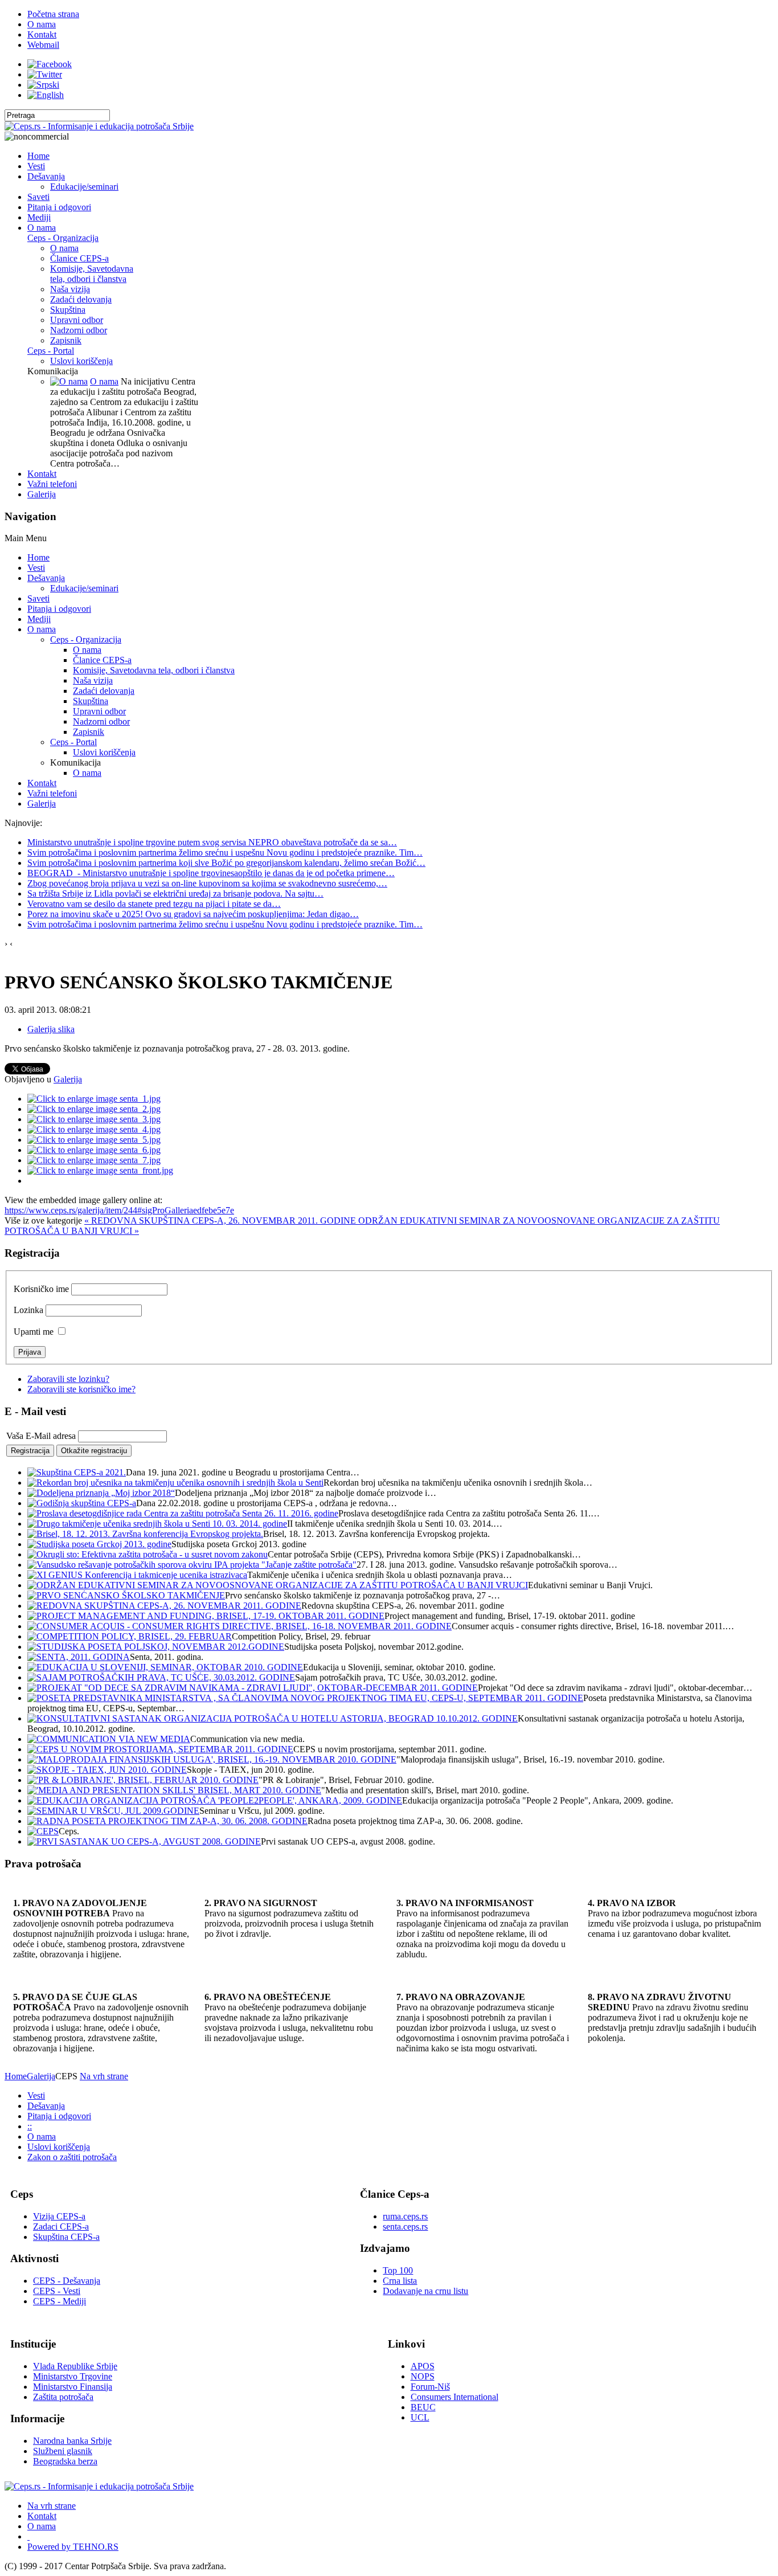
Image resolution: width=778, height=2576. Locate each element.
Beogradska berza (65, 2461)
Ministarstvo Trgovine (73, 2376)
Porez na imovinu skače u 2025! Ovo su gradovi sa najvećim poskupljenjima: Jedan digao (193, 914)
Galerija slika (51, 1029)
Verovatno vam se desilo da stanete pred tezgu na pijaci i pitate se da (154, 904)
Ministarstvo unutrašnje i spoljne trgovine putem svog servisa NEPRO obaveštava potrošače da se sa (212, 842)
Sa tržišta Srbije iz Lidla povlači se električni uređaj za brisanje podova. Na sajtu (175, 894)
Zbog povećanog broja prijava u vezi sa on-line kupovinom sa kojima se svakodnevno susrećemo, (207, 883)
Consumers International (454, 2397)
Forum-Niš (430, 2387)
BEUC (423, 2407)
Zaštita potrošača (63, 2397)
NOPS (423, 2376)
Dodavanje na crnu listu (425, 2291)
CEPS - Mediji (60, 2301)
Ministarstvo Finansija (73, 2387)
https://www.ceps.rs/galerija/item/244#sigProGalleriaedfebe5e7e (119, 1210)
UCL (420, 2417)
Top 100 (398, 2270)
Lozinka (28, 1310)
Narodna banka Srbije (72, 2441)
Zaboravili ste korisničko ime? (81, 1389)
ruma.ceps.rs (405, 2216)
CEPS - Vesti (57, 2291)
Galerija (68, 1079)
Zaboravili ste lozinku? (68, 1379)
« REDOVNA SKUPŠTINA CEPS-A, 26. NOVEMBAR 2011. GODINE (221, 1220)
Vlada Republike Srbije (75, 2366)
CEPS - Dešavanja (67, 2281)
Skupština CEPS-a (66, 2237)
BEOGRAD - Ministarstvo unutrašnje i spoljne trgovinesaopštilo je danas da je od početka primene (211, 873)
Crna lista (400, 2281)
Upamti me (34, 1332)
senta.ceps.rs (405, 2227)
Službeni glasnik (63, 2451)
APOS (423, 2366)
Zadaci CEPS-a (61, 2227)
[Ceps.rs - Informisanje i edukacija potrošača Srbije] (99, 126)
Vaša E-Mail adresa (41, 1436)
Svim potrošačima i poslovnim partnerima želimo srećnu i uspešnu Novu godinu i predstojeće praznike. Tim (225, 852)
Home (16, 2076)
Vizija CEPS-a (59, 2216)
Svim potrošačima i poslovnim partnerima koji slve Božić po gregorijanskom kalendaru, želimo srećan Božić (226, 863)
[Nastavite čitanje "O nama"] (69, 381)
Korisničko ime (41, 1289)
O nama (104, 381)
